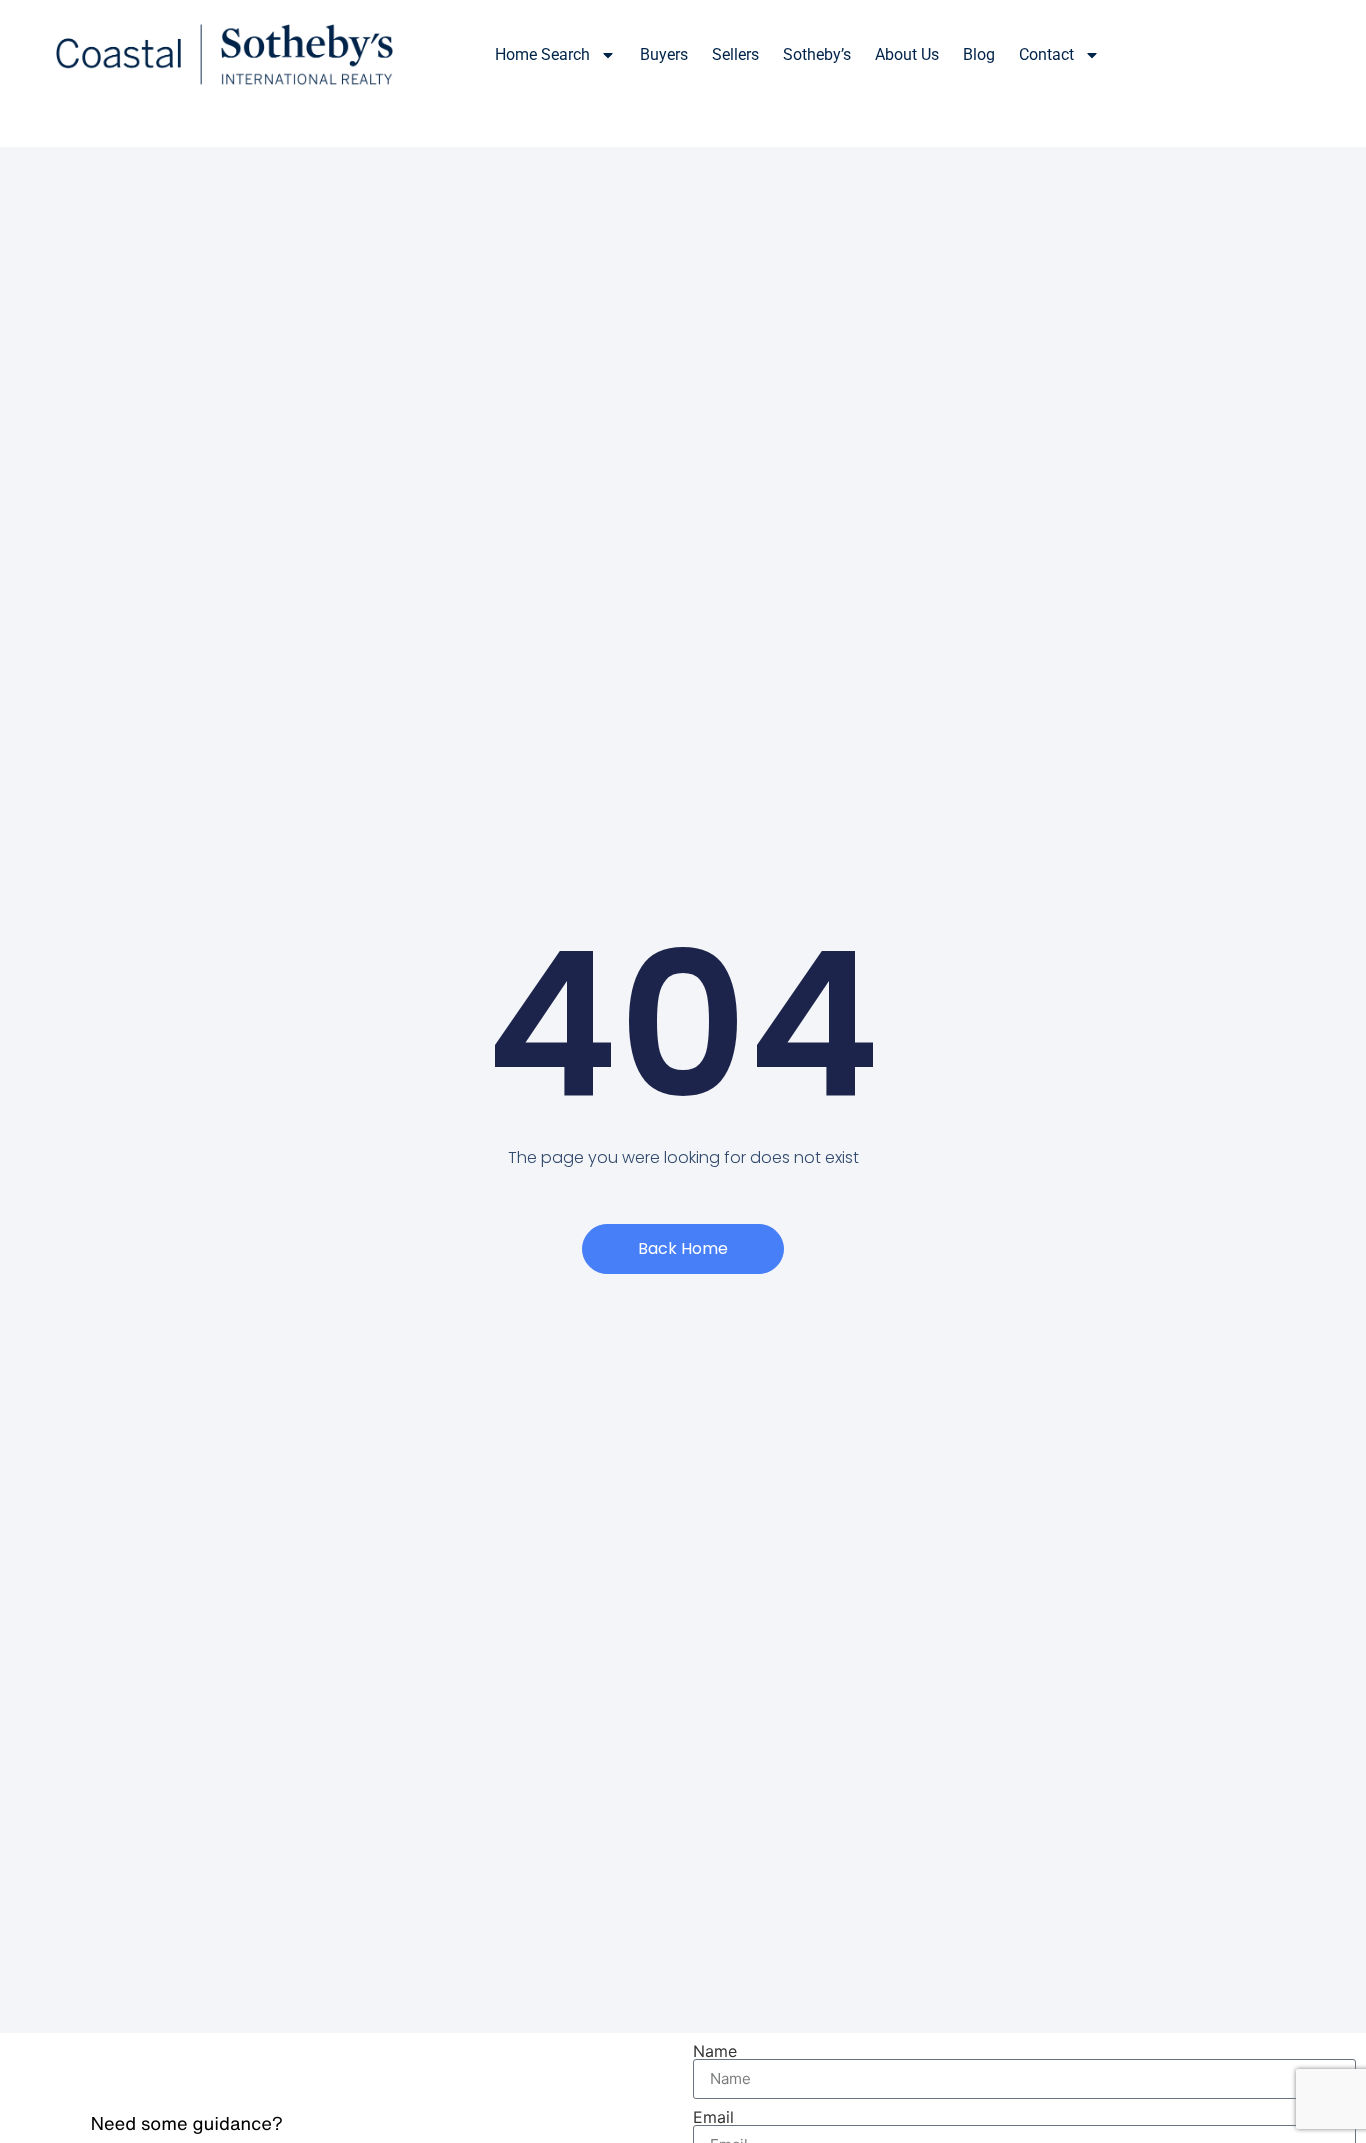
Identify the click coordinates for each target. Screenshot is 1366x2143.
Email (713, 2117)
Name (715, 2051)
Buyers (664, 54)
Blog (979, 54)
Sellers (735, 54)
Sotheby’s (817, 54)
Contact (1046, 54)
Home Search (542, 54)
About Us (907, 54)
